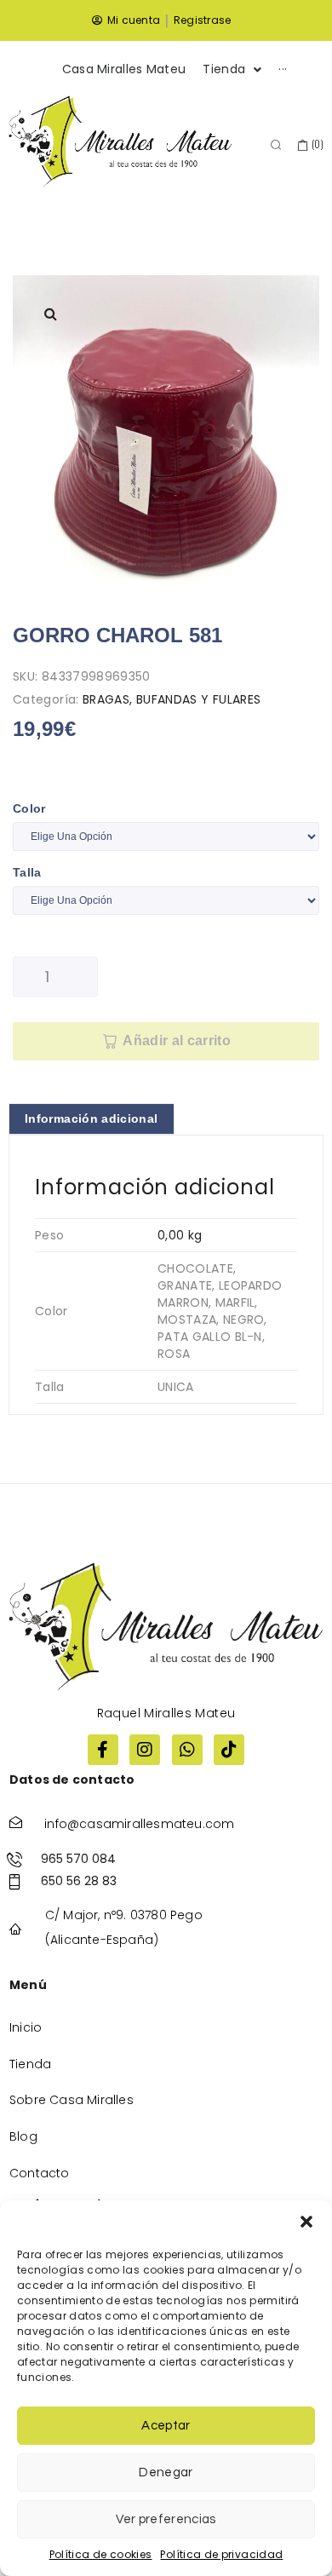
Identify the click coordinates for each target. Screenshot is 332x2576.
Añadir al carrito (176, 1041)
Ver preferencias (166, 2519)
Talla (27, 872)
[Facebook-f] (103, 1750)
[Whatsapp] (187, 1750)
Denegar (166, 2472)
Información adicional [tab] (92, 1118)
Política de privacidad (221, 2554)
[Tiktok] (229, 1750)
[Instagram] (145, 1750)
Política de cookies (101, 2554)
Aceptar (166, 2426)
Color (29, 808)
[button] (306, 2222)
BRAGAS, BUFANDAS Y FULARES (172, 699)
